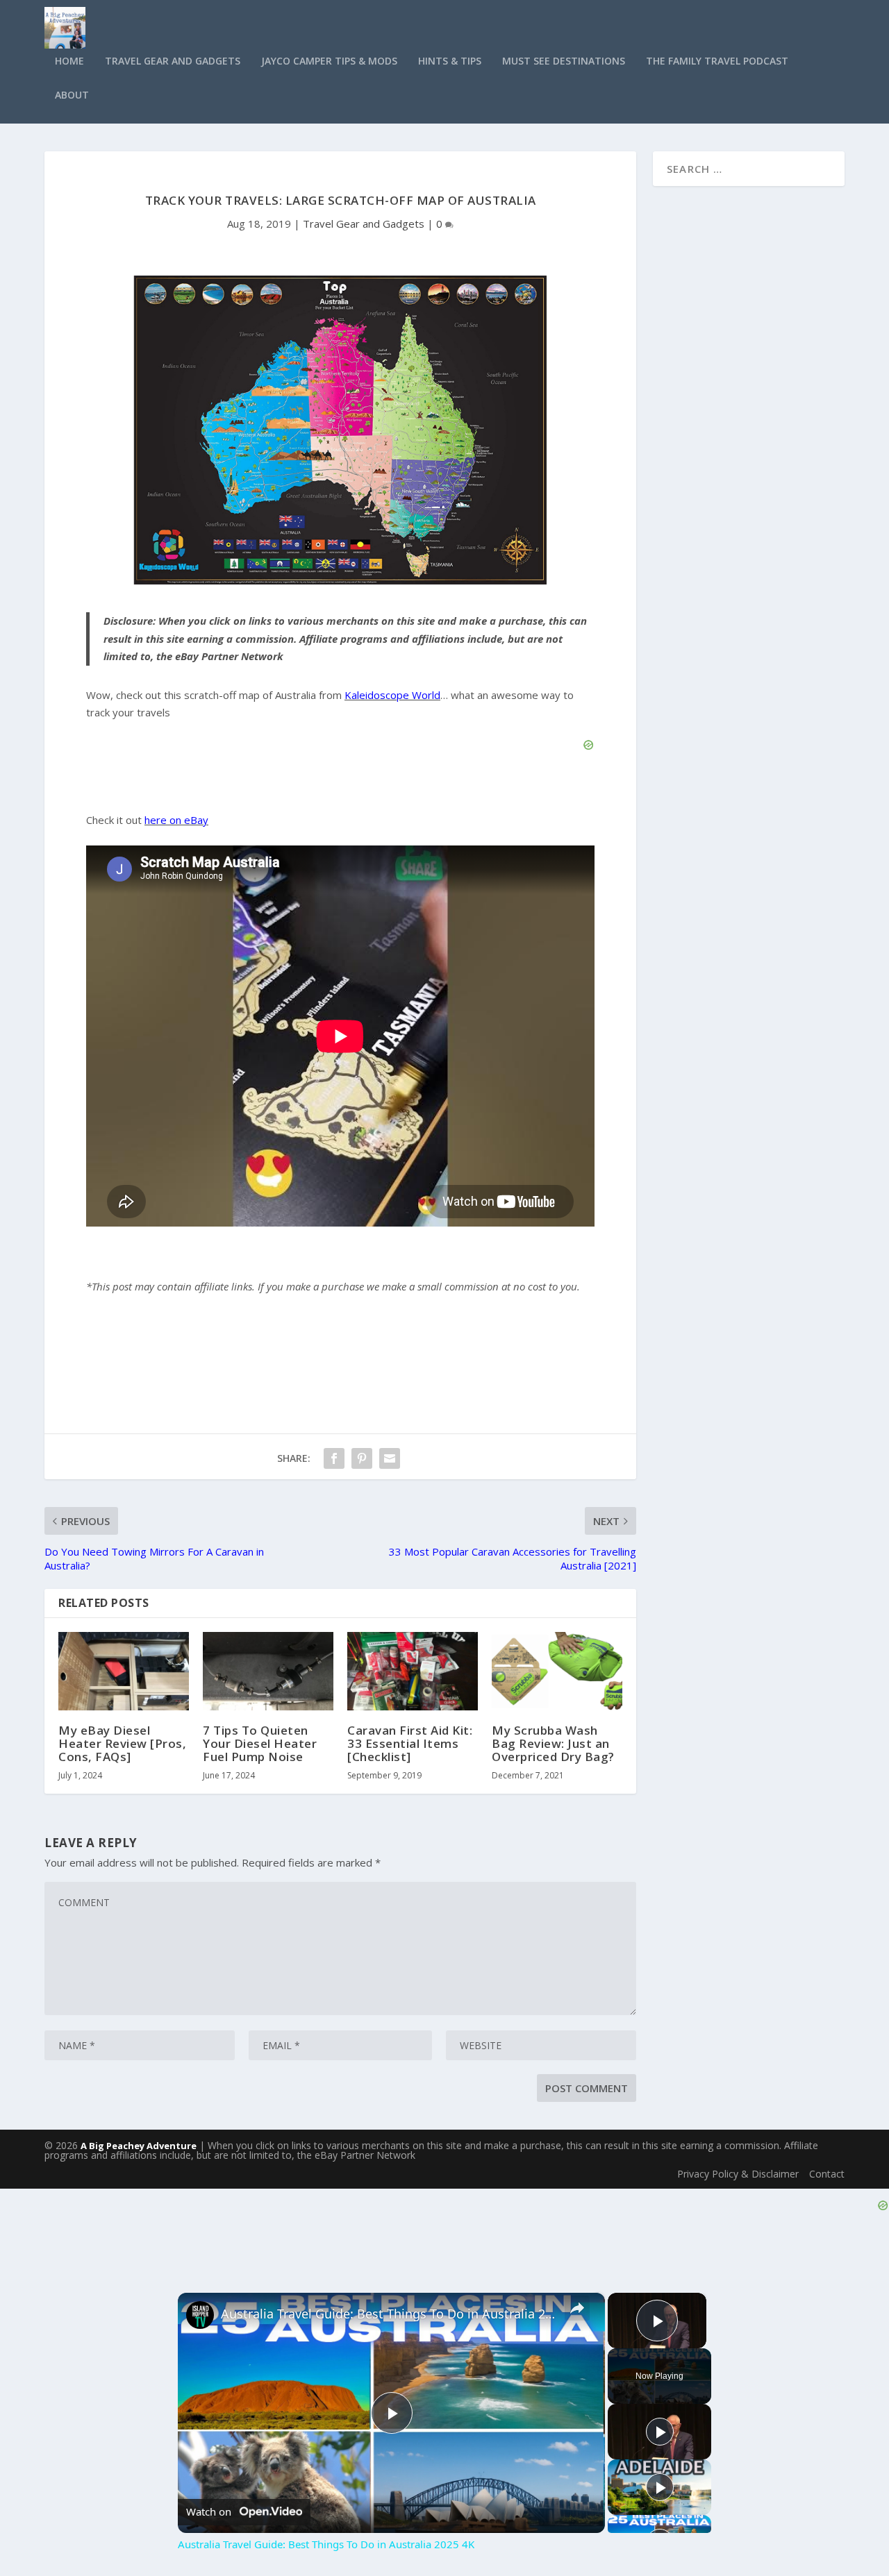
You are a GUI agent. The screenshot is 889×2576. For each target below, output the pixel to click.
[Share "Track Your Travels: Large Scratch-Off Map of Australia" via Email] (390, 1458)
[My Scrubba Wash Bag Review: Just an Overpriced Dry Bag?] (557, 1671)
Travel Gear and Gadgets (173, 61)
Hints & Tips (450, 61)
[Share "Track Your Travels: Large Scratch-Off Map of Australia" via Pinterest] (362, 1458)
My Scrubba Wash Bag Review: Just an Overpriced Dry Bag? (553, 1743)
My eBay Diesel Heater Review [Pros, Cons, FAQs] (122, 1743)
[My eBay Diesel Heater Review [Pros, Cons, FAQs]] (124, 1671)
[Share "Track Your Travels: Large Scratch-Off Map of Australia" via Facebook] (334, 1458)
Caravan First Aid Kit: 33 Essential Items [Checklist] (410, 1743)
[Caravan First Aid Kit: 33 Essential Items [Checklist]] (413, 1671)
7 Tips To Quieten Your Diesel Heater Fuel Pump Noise (260, 1743)
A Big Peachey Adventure (139, 2146)
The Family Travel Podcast (717, 61)
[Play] (660, 2432)
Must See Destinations (564, 61)
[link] (200, 2315)
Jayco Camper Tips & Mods (329, 61)
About (72, 95)
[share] (577, 2308)
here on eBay (176, 820)
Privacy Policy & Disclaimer (738, 2174)
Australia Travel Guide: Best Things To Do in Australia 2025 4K (389, 2314)
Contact (827, 2174)
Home (69, 61)
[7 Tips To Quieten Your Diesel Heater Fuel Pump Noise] (268, 1671)
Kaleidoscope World (392, 695)
